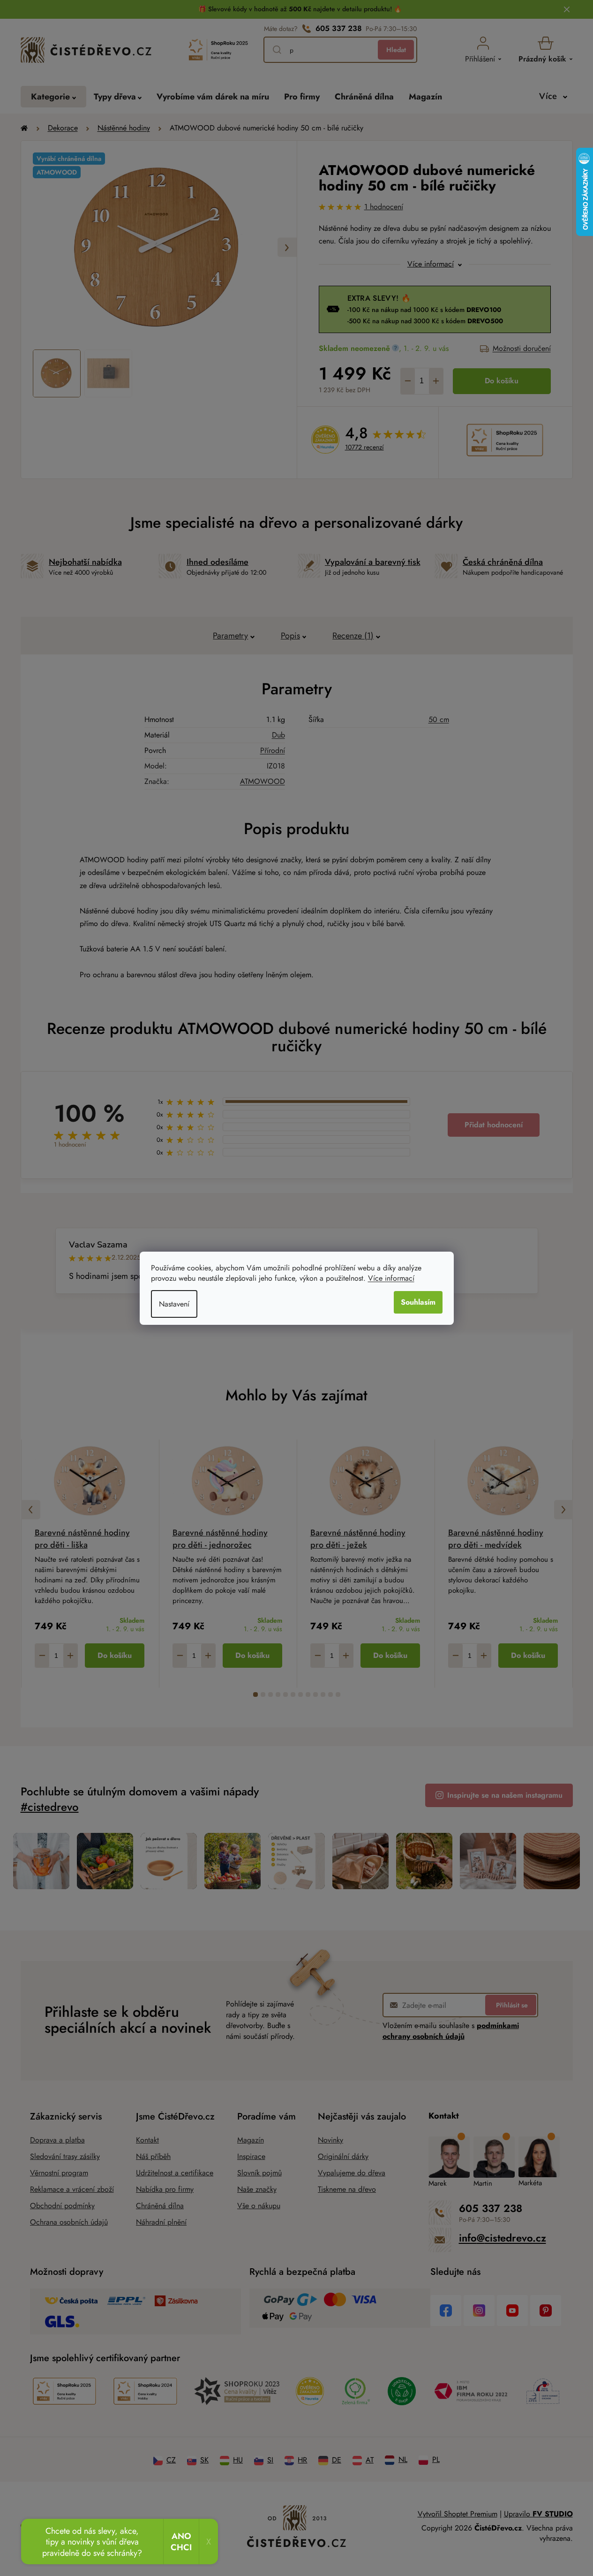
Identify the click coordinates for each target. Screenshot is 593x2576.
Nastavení (174, 1304)
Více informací (391, 1278)
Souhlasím (418, 1302)
